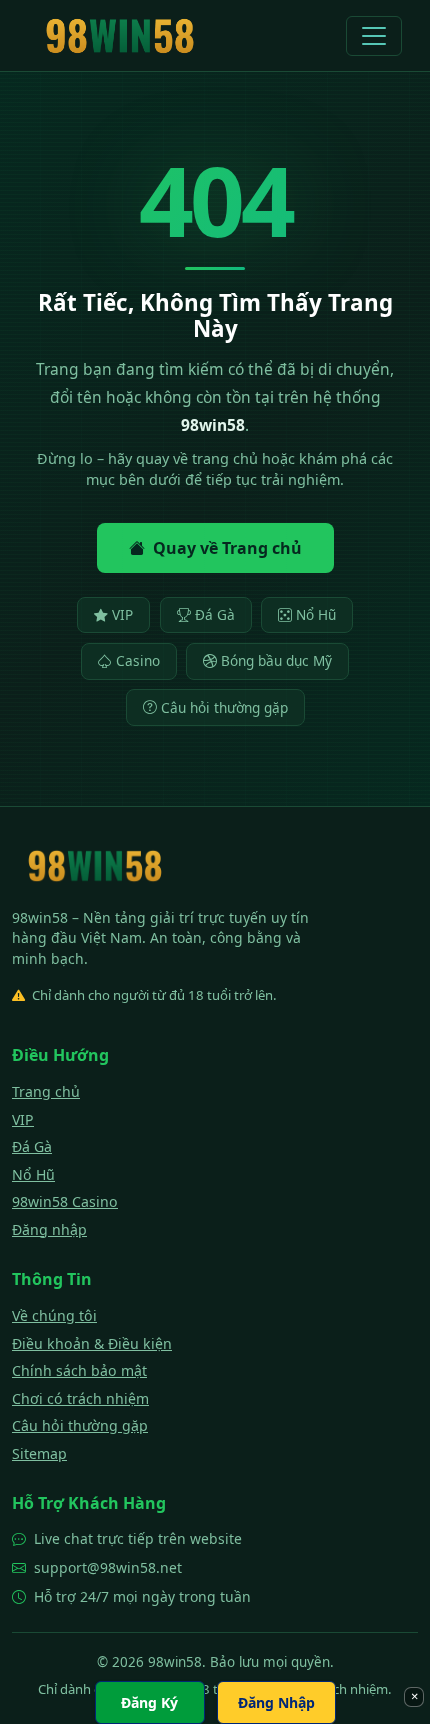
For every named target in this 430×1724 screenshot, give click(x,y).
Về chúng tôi (54, 1315)
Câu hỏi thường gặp (224, 707)
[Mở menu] (374, 36)
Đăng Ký (149, 1702)
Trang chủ (46, 1091)
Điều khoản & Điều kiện (92, 1343)
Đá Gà (215, 614)
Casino (138, 660)
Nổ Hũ (316, 614)
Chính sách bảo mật (79, 1370)
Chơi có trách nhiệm (80, 1398)
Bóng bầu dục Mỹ (276, 660)
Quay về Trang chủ (227, 548)
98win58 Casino (65, 1201)
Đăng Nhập (276, 1702)
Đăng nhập (49, 1229)
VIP (122, 614)
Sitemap (39, 1453)
